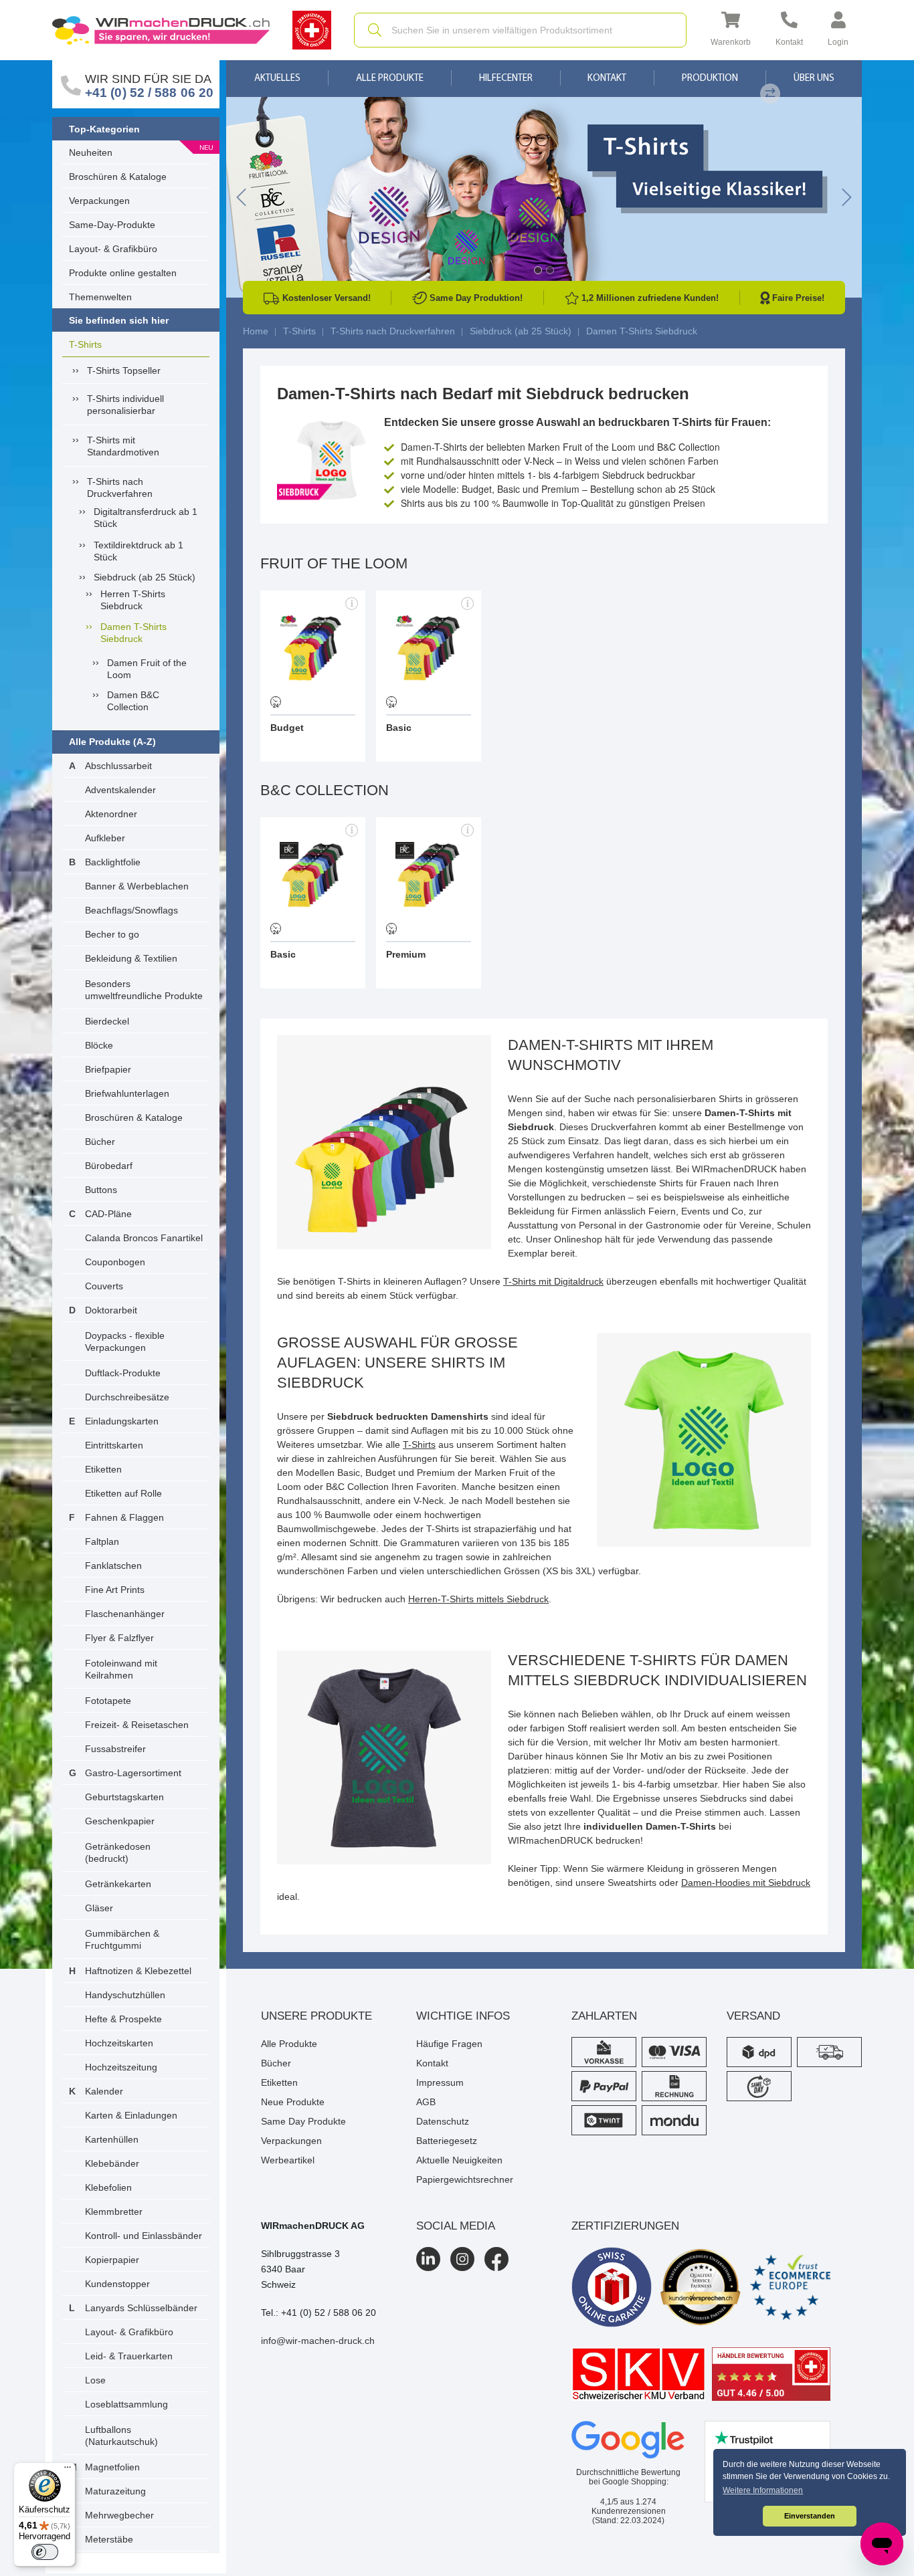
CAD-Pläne (108, 1214)
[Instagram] (462, 2259)
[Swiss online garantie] (612, 2287)
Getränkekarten (118, 1884)
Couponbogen (115, 1262)
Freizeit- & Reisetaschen (137, 1725)
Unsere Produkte (316, 2016)
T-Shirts (85, 344)
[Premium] (429, 903)
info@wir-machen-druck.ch (318, 2341)
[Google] (628, 2440)
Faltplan (102, 1541)
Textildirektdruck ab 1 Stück (139, 551)
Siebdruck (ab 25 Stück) (145, 577)
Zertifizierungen (625, 2226)
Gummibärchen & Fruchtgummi (122, 1939)
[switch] (45, 2552)
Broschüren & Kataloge (118, 177)
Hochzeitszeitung (121, 2067)
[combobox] (520, 30)
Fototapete (108, 1701)
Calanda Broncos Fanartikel (144, 1238)
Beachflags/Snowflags (131, 910)
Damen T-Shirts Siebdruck (133, 633)
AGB (426, 2102)
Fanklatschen (113, 1566)
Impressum (440, 2082)
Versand (753, 2016)
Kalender (104, 2091)
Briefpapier (108, 1069)
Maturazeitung (115, 2491)
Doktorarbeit (111, 1310)
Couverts (104, 1286)
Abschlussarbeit (118, 766)
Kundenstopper (117, 2284)
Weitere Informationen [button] (763, 2490)
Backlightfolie (113, 862)
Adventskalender (120, 790)
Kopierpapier (112, 2260)
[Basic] (429, 676)
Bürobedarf (109, 1166)
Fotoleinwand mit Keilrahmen (121, 1669)
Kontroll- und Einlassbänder (144, 2236)
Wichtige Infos (463, 2016)
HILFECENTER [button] (506, 79)
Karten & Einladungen (131, 2115)
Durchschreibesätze (127, 1397)
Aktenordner (111, 814)
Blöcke (99, 1045)
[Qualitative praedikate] (701, 2287)
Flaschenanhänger (125, 1614)
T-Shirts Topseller (124, 370)
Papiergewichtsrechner (465, 2179)
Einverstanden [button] (810, 2516)
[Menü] (68, 2470)
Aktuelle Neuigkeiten (459, 2160)
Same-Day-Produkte (112, 225)
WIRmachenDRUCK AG (313, 2226)
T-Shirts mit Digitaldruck (553, 1281)
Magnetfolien (112, 2467)
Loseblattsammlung (126, 2404)
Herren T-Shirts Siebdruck (133, 600)
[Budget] (313, 676)
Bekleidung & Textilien (131, 958)
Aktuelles (277, 79)
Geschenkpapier (120, 1821)
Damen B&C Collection (133, 701)
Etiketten (103, 1469)
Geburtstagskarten (124, 1797)
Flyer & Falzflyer (119, 1638)
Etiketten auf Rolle (123, 1493)
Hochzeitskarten (119, 2043)
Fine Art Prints (115, 1590)
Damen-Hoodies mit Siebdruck (746, 1883)
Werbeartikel (288, 2160)
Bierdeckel (107, 1021)
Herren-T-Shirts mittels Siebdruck (478, 1599)
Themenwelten (100, 297)
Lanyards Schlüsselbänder (141, 2308)
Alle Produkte (390, 79)
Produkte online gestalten (123, 273)
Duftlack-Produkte (123, 1373)
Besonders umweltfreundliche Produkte (144, 990)
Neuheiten (91, 152)
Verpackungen (99, 201)
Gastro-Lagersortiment (133, 1773)
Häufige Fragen (449, 2044)
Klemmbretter (114, 2212)
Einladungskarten (122, 1421)
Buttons (101, 1190)
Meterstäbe (109, 2539)
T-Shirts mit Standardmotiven (123, 446)
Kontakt (607, 79)
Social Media (456, 2226)
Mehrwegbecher (119, 2515)
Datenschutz (443, 2121)
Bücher (100, 1142)
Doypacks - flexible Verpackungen (125, 1341)
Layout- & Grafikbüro (113, 249)
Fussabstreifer (115, 1749)
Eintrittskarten (114, 1445)
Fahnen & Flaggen (124, 1517)
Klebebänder (112, 2163)
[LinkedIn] (428, 2259)
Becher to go (112, 934)
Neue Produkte (293, 2102)
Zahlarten (604, 2016)
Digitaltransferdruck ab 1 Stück (146, 518)
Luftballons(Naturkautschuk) (121, 2436)
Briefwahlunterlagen (127, 1093)
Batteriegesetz (447, 2141)
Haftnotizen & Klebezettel (138, 1971)
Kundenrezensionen (629, 2506)
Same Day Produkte (303, 2121)
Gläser (99, 1908)
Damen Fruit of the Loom (147, 669)
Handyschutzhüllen (125, 1995)
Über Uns (814, 79)
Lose (95, 2380)
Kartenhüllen (112, 2139)
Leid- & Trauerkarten (129, 2356)
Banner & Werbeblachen (137, 886)
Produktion (710, 79)
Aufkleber (105, 838)
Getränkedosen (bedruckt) (118, 1852)
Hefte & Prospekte (123, 2019)
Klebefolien (108, 2187)
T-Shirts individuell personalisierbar (125, 405)
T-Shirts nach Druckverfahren (120, 488)
